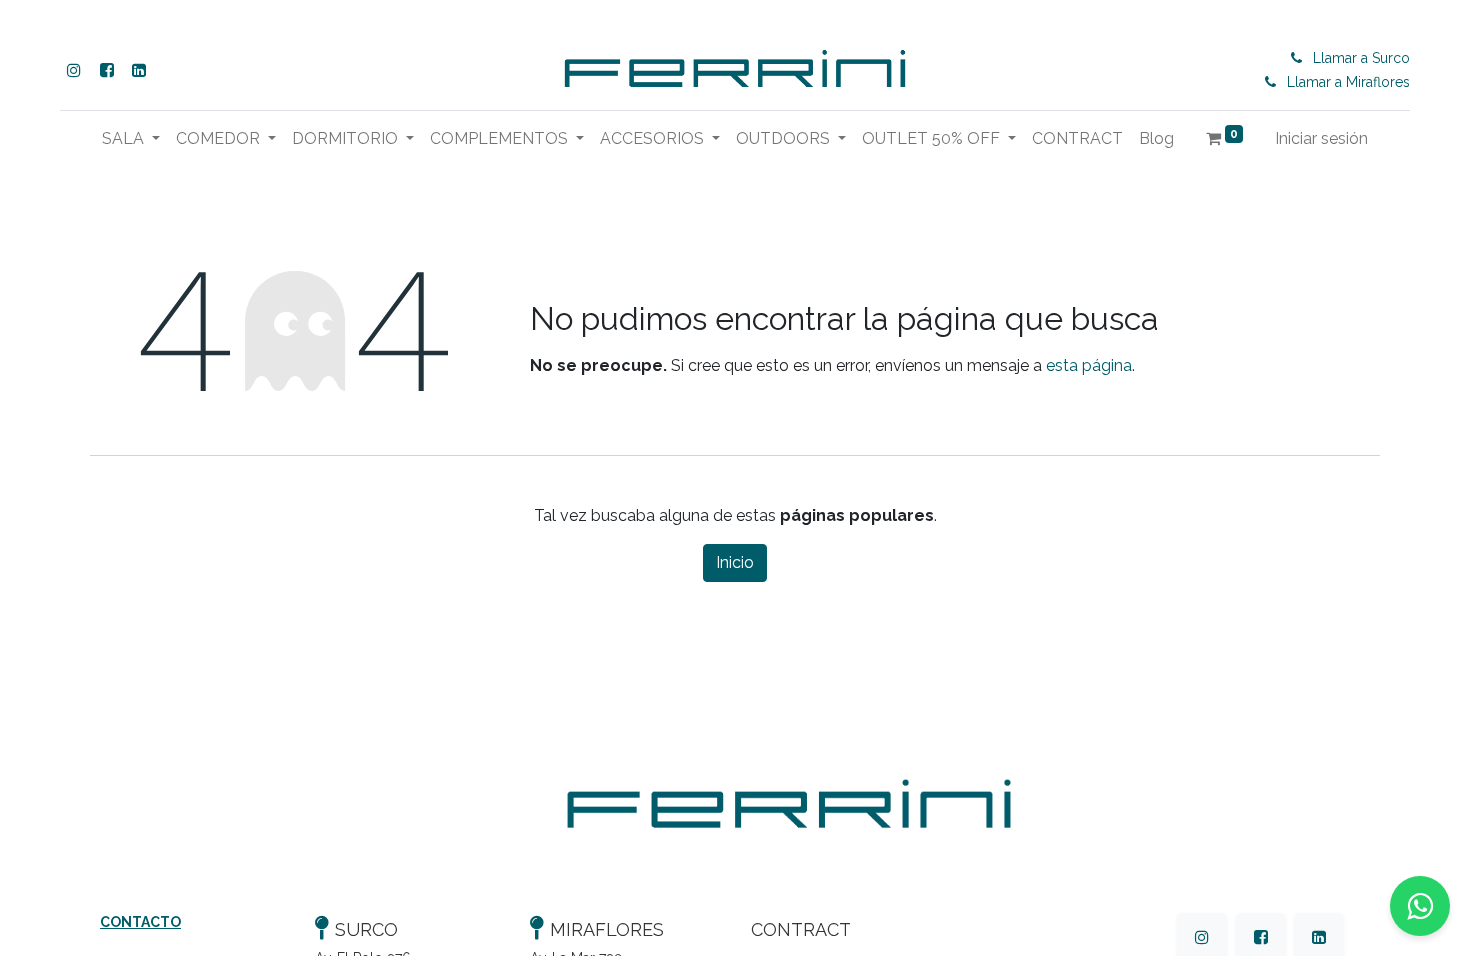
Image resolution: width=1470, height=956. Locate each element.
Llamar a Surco (1361, 58)
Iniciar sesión (1321, 138)
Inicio (735, 562)
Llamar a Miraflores (1348, 82)
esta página (1089, 365)
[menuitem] (1077, 139)
